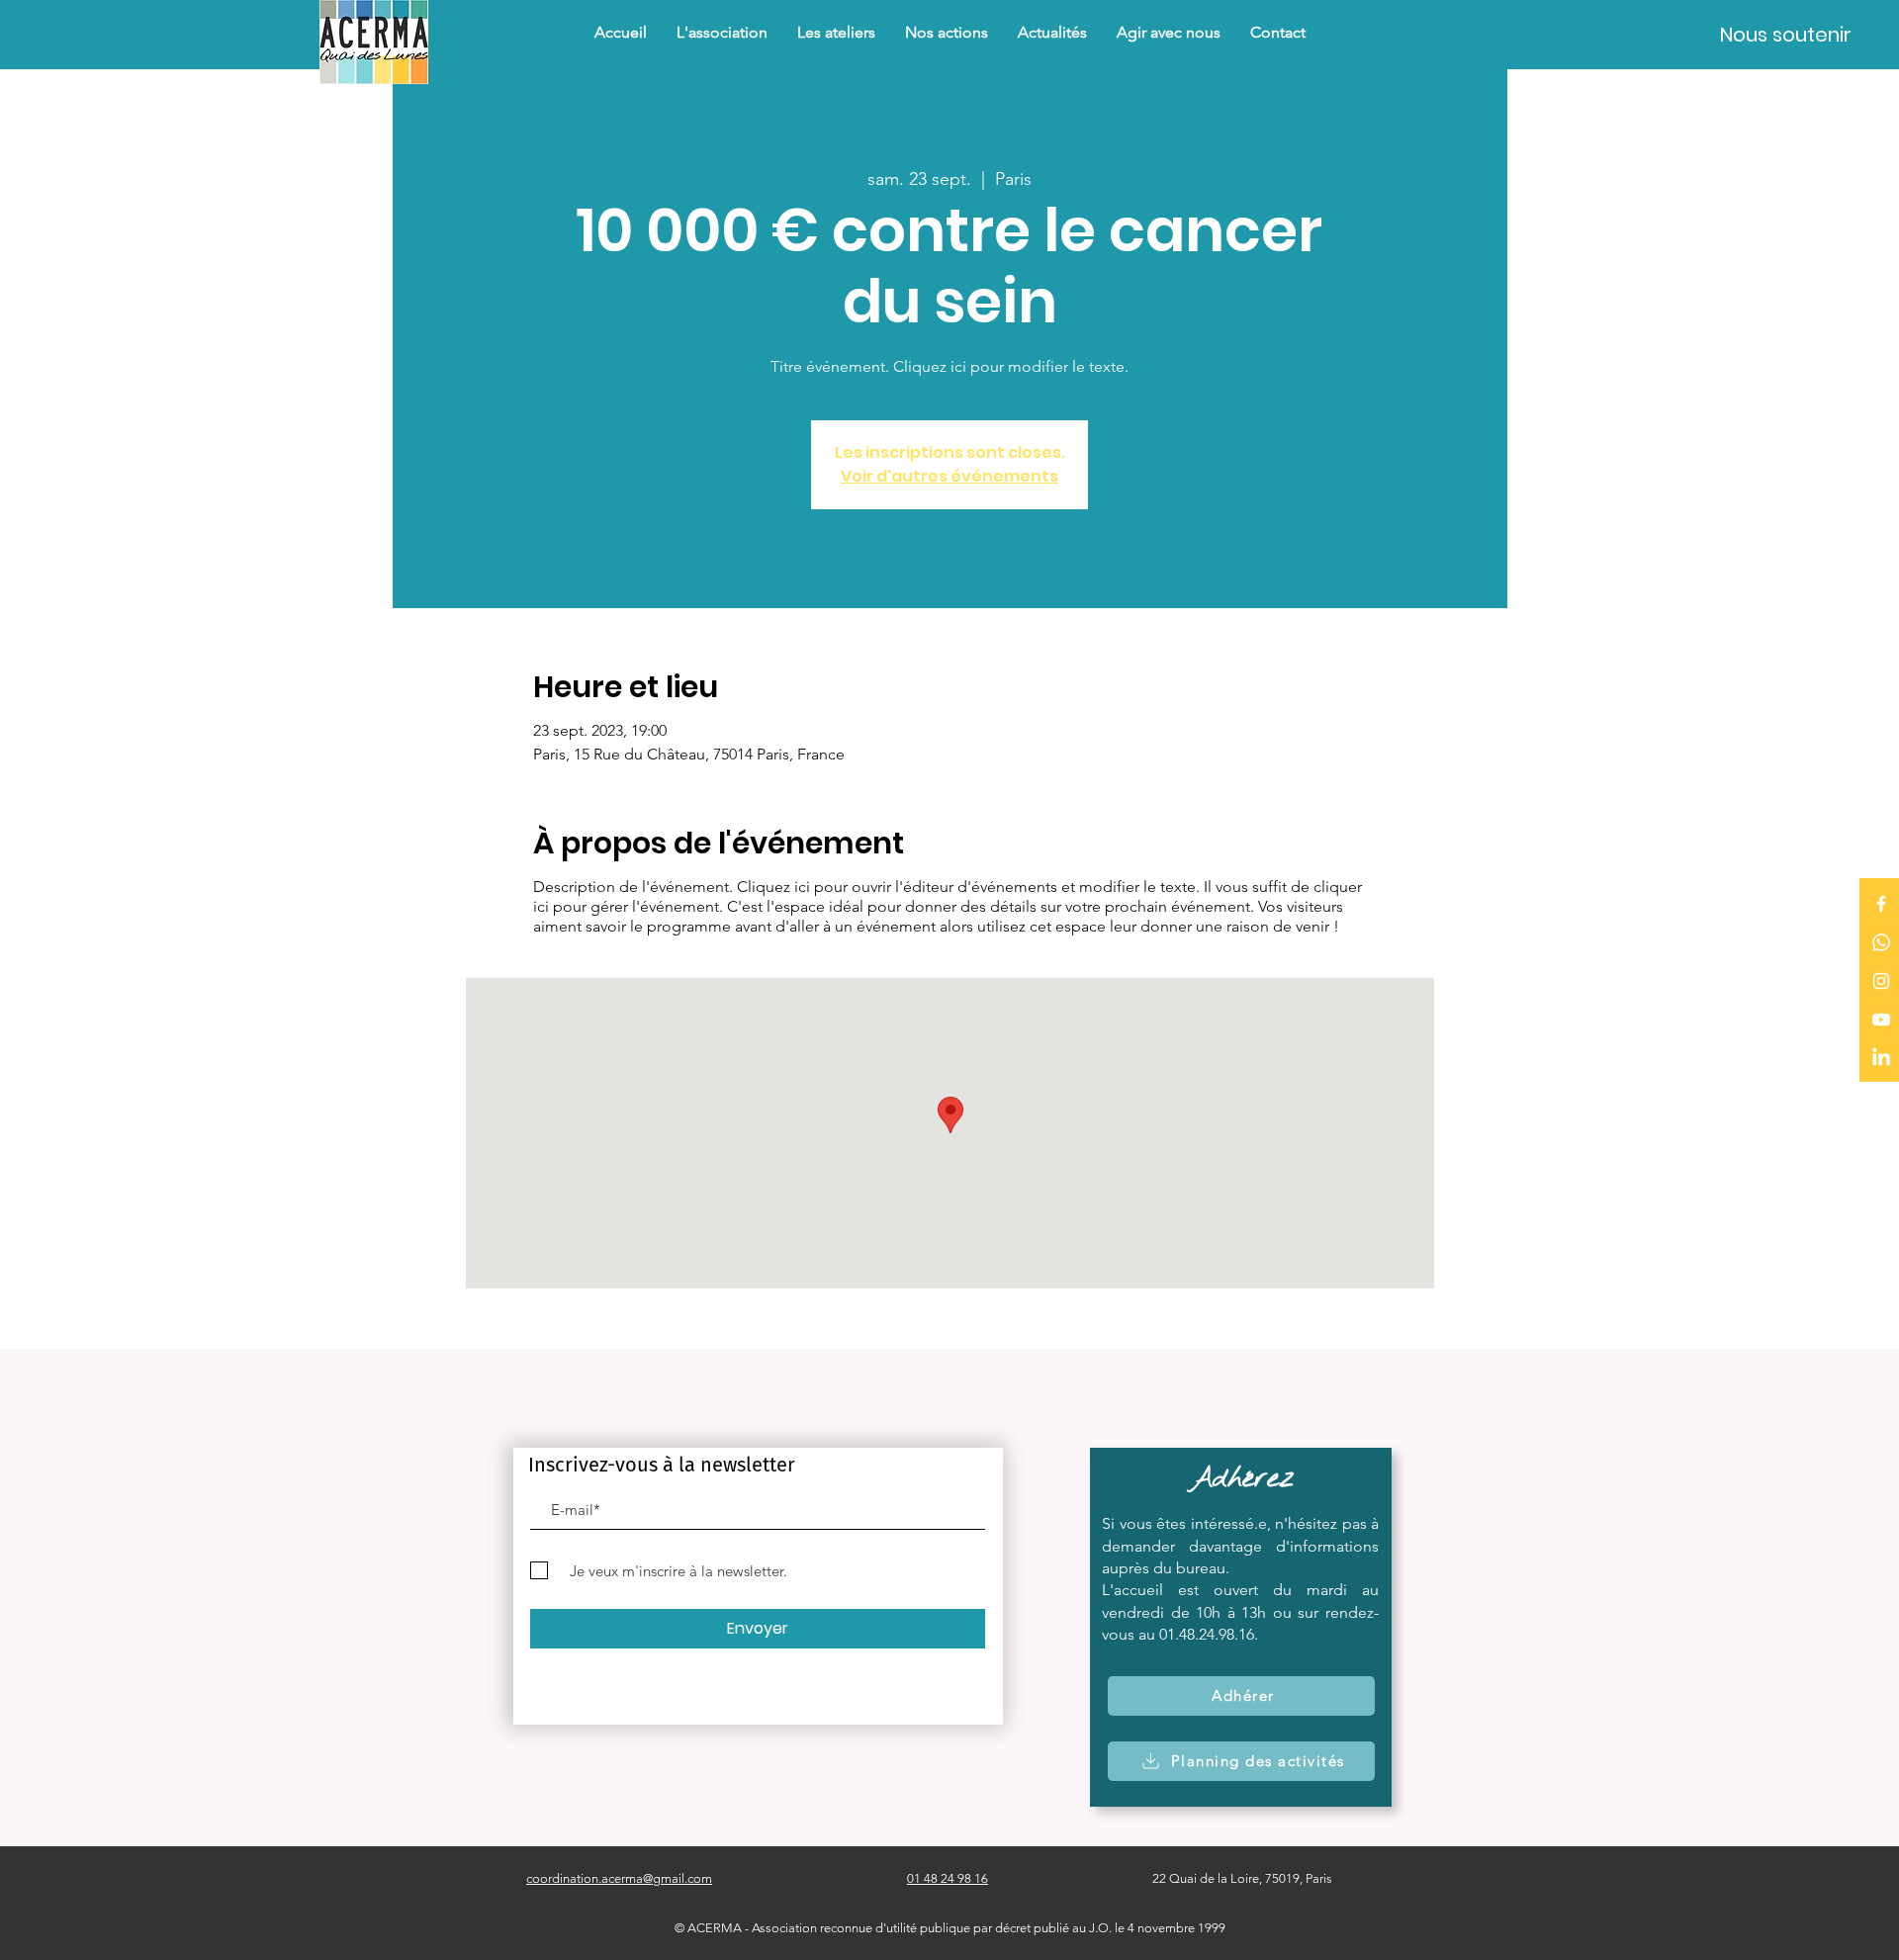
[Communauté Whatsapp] (1881, 942)
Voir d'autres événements (949, 476)
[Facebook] (1881, 904)
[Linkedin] (1881, 1058)
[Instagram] (1881, 981)
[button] (947, 32)
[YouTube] (1881, 1020)
